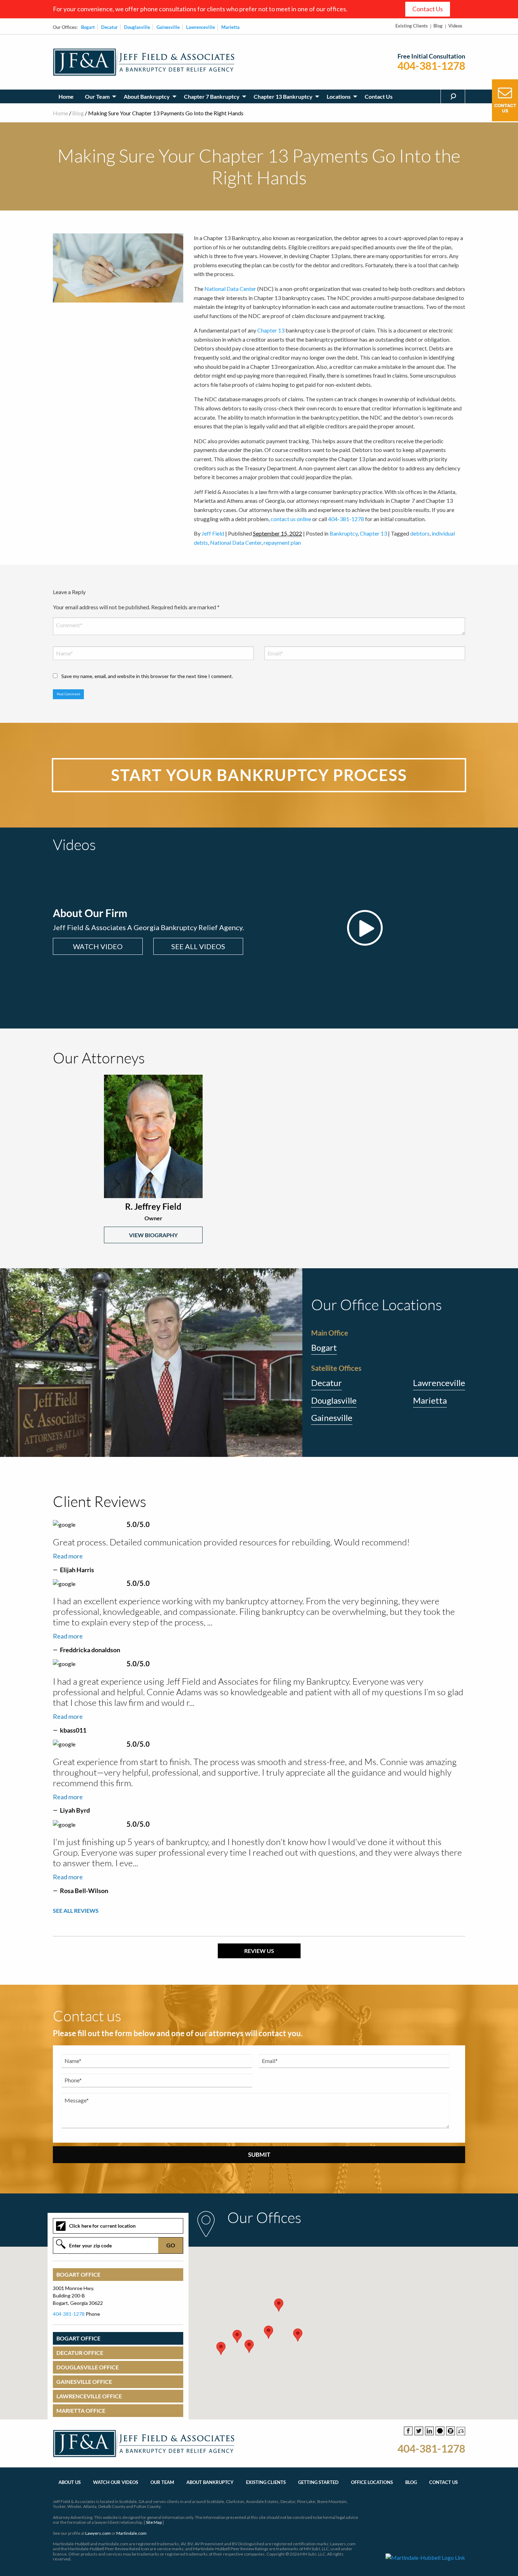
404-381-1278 (431, 66)
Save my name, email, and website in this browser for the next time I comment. (147, 676)
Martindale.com (131, 2533)
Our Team (97, 96)
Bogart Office (78, 2275)
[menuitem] (66, 96)
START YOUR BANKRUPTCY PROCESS (259, 775)
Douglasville (137, 27)
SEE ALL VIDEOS (198, 946)
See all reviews (76, 1910)
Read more (68, 1556)
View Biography (153, 1235)
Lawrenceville (201, 27)
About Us (70, 2482)
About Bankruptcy (147, 96)
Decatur (109, 27)
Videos (455, 26)
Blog (438, 26)
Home (66, 96)
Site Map (154, 2522)
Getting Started (318, 2482)
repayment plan (282, 542)
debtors (420, 533)
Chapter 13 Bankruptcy (283, 96)
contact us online (291, 519)
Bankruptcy (344, 533)
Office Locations (372, 2482)
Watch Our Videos (116, 2482)
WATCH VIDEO (98, 946)
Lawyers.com (98, 2533)
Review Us (259, 1951)
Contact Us (428, 9)
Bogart (88, 27)
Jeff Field (213, 533)
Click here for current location (102, 2226)
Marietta (230, 27)
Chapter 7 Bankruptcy (212, 96)
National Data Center (230, 289)
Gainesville (168, 27)
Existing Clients (412, 26)
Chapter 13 (271, 330)
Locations (339, 96)
